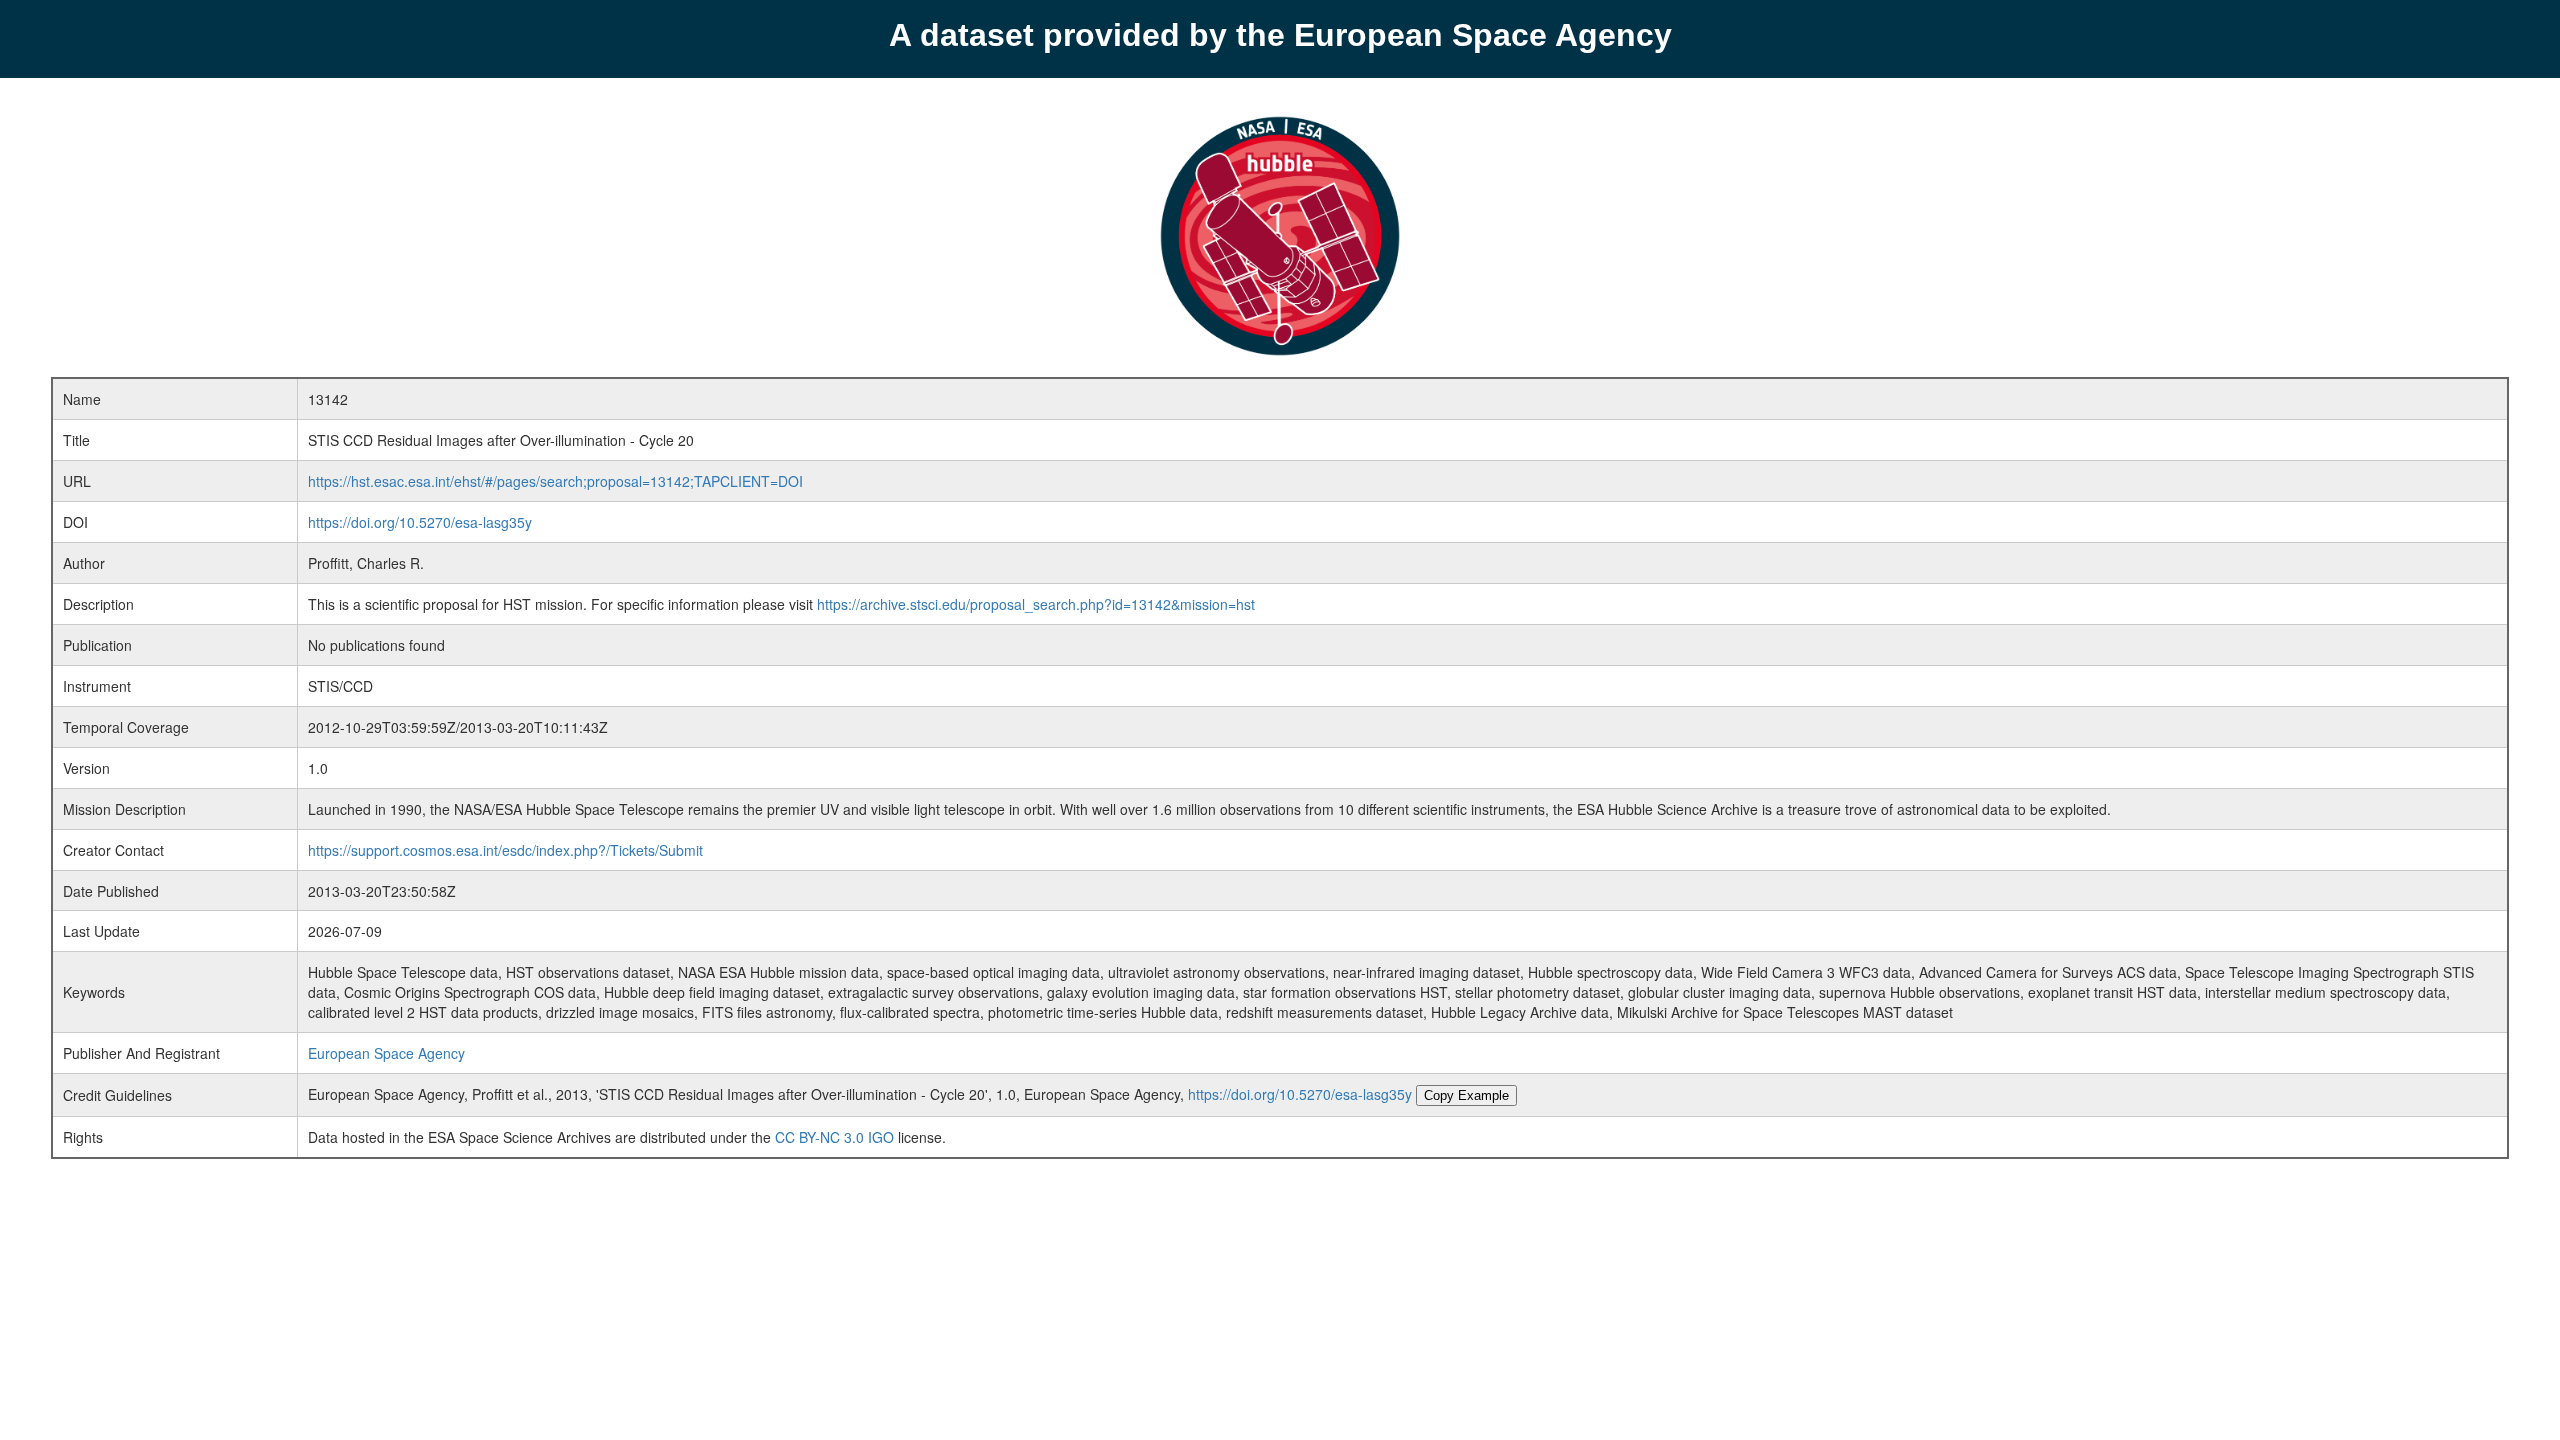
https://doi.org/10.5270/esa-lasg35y (420, 522)
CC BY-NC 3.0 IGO (834, 1137)
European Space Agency (386, 1053)
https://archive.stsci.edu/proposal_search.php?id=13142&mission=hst (1036, 604)
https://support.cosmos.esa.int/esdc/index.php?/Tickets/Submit (505, 850)
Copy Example (1466, 1095)
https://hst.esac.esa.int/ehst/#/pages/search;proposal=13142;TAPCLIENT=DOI (555, 481)
